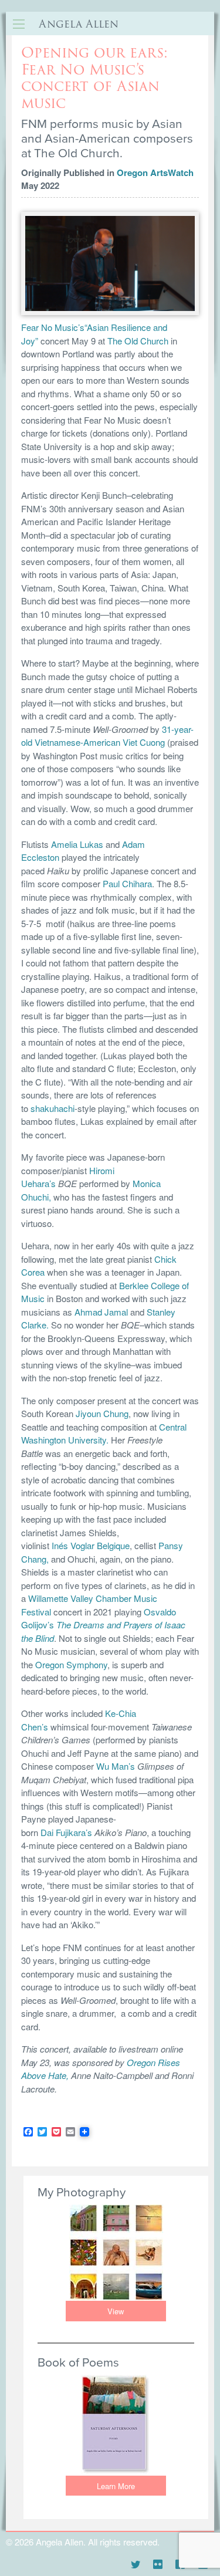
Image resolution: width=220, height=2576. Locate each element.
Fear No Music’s (53, 327)
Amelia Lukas (78, 844)
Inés (61, 1545)
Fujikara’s (74, 1832)
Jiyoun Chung (102, 1413)
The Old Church (138, 341)
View (116, 2311)
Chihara (137, 883)
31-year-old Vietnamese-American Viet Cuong (107, 736)
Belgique (112, 1545)
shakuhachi (53, 1108)
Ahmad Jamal (101, 1312)
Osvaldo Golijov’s (103, 1625)
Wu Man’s (116, 1766)
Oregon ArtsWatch (155, 173)
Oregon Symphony (71, 1664)
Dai (47, 1832)
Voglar (82, 1545)
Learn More (116, 2486)
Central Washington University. (104, 1434)
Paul (112, 883)
